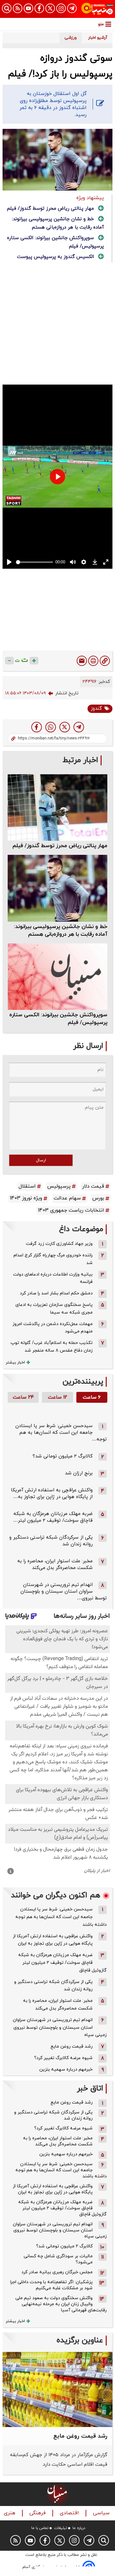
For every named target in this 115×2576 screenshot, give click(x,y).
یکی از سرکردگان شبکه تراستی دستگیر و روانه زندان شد (53, 1986)
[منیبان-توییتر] (50, 8)
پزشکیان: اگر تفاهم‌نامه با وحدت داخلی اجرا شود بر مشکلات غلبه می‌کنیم (51, 2285)
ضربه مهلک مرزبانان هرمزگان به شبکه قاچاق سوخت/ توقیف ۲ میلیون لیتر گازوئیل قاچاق (62, 1963)
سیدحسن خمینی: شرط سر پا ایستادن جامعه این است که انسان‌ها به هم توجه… (61, 1433)
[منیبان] (97, 9)
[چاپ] (93, 661)
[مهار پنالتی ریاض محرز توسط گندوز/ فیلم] (57, 808)
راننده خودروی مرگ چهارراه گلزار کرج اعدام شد (53, 1259)
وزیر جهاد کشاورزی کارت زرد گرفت (59, 1244)
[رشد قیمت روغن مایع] (57, 2389)
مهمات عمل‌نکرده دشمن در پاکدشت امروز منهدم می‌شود (53, 1328)
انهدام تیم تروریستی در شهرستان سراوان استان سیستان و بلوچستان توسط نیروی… (64, 1592)
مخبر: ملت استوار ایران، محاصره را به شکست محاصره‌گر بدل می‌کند (55, 1565)
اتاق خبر (90, 2089)
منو (101, 24)
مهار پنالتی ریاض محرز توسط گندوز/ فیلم (50, 209)
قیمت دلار (93, 1186)
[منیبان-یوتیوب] (28, 8)
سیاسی (102, 2513)
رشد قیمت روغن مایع (72, 2046)
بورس (98, 1198)
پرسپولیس (59, 1186)
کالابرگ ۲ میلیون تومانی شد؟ (63, 1456)
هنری (10, 2513)
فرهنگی (38, 2513)
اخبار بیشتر (15, 1362)
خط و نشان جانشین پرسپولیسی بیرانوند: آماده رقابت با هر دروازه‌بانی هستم (61, 931)
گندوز (96, 709)
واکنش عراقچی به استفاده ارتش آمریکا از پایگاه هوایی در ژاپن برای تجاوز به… (52, 1494)
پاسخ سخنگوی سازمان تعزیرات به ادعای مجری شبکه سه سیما (54, 1309)
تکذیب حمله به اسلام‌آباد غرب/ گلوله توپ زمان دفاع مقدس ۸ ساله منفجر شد (52, 1347)
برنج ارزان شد (79, 1473)
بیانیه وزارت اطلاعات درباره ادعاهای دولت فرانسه (53, 1278)
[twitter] (65, 727)
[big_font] (34, 661)
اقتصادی (70, 2513)
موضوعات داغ (81, 1229)
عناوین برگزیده (80, 2341)
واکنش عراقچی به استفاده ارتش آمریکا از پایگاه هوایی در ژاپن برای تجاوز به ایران (53, 1940)
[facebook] (37, 727)
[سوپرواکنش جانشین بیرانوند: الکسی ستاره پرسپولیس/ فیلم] (57, 977)
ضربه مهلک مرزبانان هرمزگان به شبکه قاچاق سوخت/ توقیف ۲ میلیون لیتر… (53, 1517)
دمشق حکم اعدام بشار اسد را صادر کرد (56, 1293)
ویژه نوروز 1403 (26, 1198)
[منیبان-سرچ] (104, 2540)
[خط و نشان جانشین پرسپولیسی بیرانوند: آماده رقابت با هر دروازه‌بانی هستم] (57, 888)
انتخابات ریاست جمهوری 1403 (71, 1210)
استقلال (27, 1186)
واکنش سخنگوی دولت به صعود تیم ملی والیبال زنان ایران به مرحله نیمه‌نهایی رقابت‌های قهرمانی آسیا (61, 2304)
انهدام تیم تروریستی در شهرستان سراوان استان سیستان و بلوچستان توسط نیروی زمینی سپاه (60, 2028)
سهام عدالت (67, 1198)
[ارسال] (82, 661)
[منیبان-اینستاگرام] (61, 8)
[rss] (18, 8)
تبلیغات (61, 2528)
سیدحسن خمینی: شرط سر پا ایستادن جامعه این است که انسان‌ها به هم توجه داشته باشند (61, 1917)
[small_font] (9, 661)
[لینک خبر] (105, 661)
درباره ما (79, 2528)
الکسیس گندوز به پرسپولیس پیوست (55, 257)
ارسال (41, 1160)
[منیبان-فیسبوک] (39, 8)
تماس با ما (40, 2528)
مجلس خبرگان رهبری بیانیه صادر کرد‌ (57, 2272)
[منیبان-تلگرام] (72, 8)
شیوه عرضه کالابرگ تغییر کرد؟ (63, 2058)
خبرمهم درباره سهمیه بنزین (66, 2069)
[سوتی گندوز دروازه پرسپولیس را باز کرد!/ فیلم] (79, 727)
